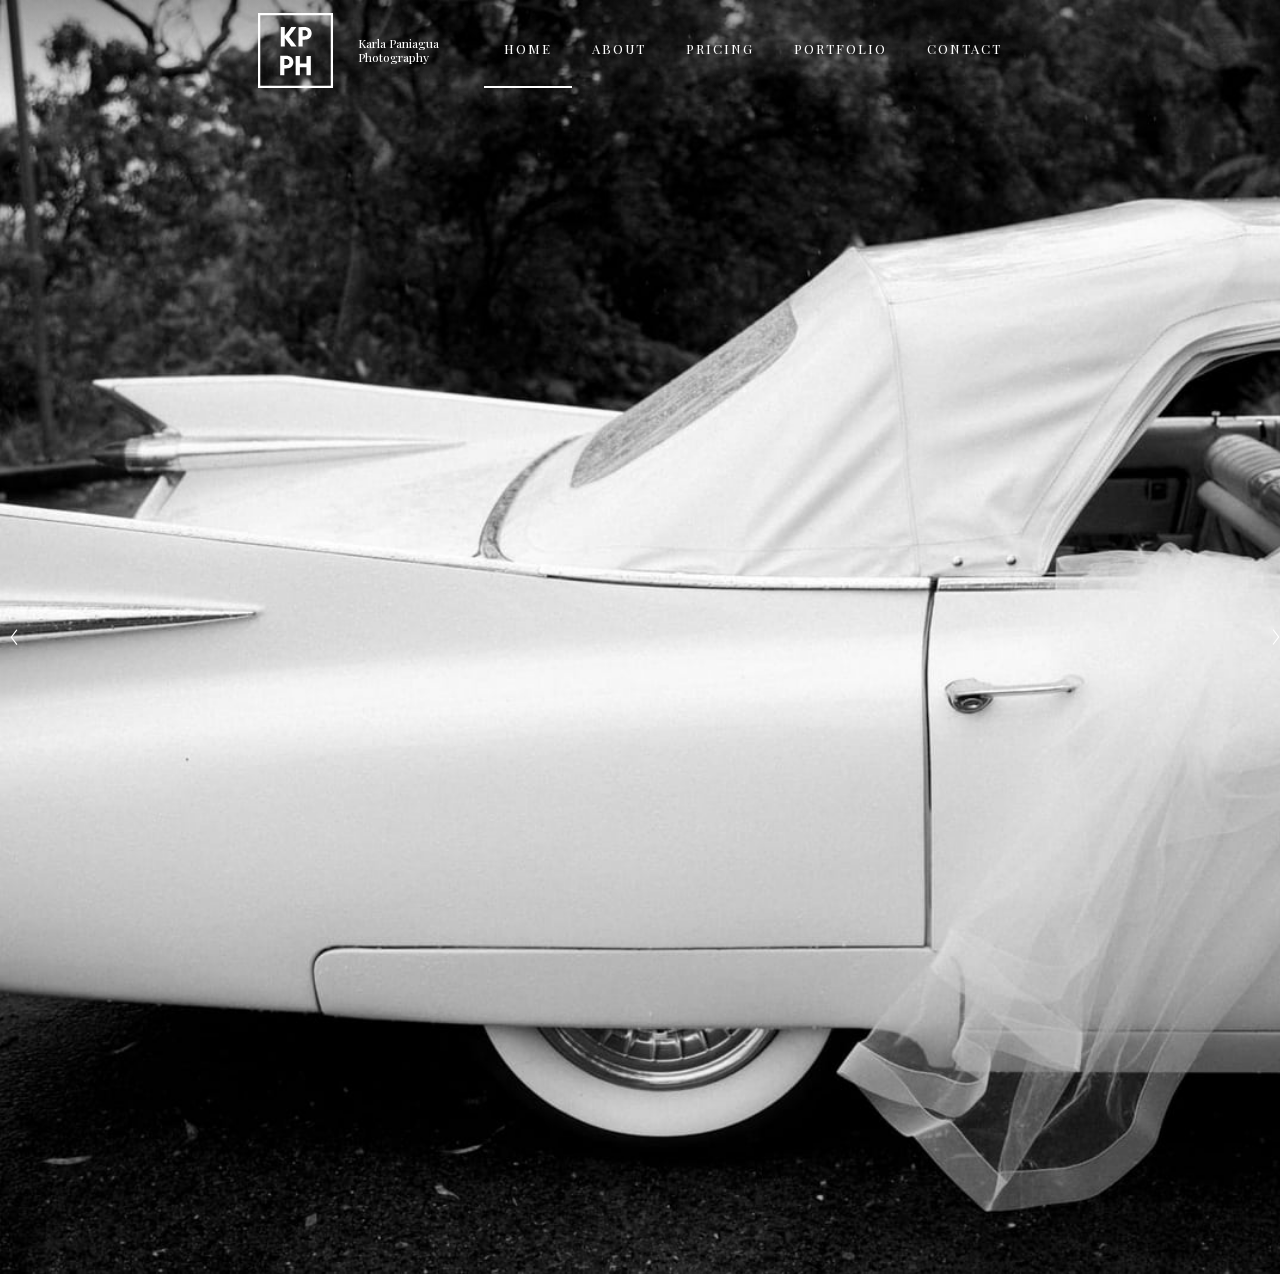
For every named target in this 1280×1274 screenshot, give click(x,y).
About (619, 48)
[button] (840, 49)
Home (528, 48)
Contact (964, 48)
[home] (295, 50)
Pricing (720, 48)
